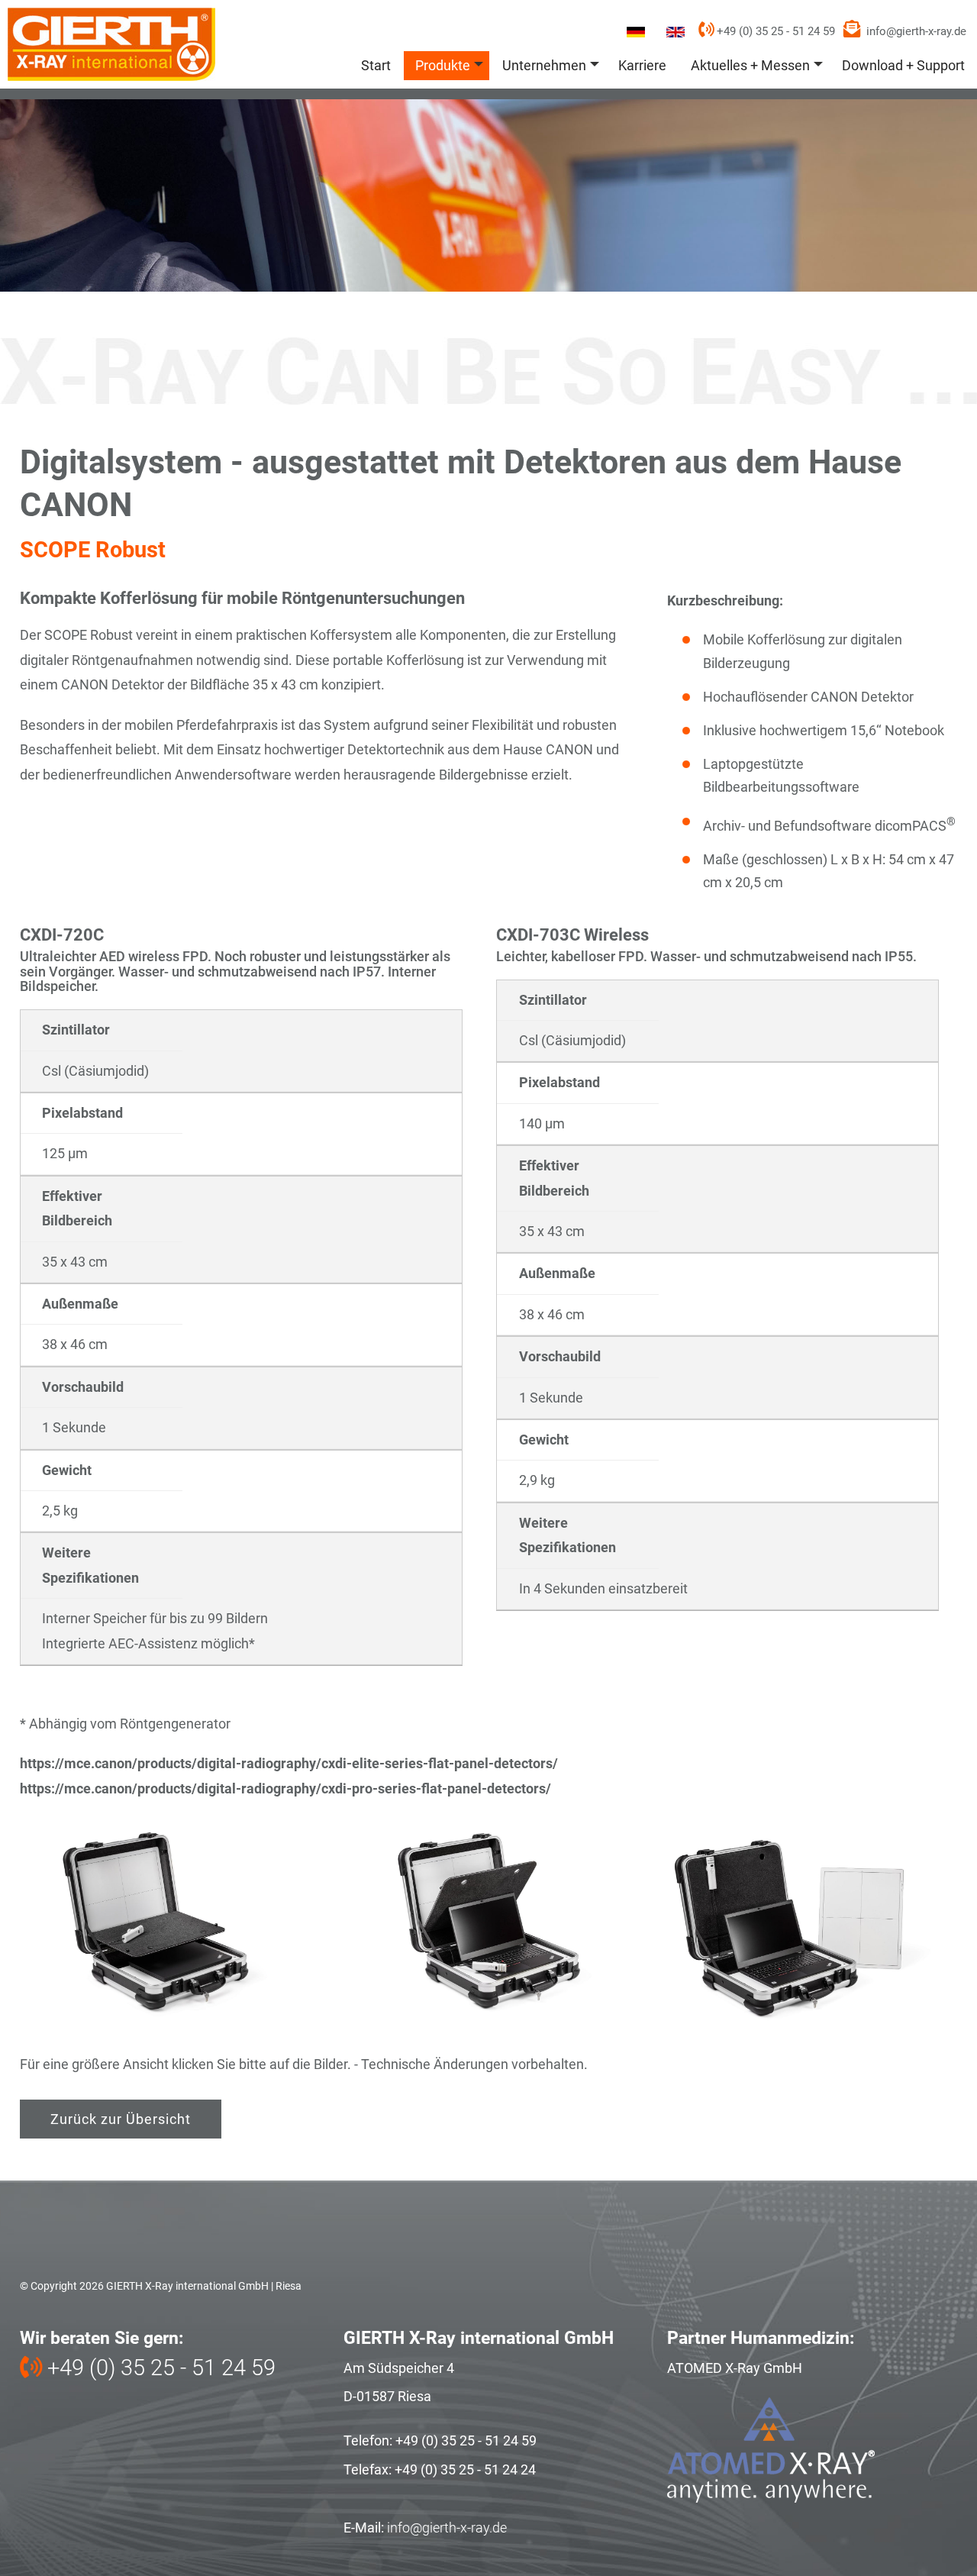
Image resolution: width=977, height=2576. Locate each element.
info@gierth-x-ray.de (916, 31)
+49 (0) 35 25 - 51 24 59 (774, 31)
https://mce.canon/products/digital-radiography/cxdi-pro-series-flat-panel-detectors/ (285, 1788)
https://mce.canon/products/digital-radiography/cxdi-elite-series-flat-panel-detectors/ (289, 1763)
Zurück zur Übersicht (121, 2119)
